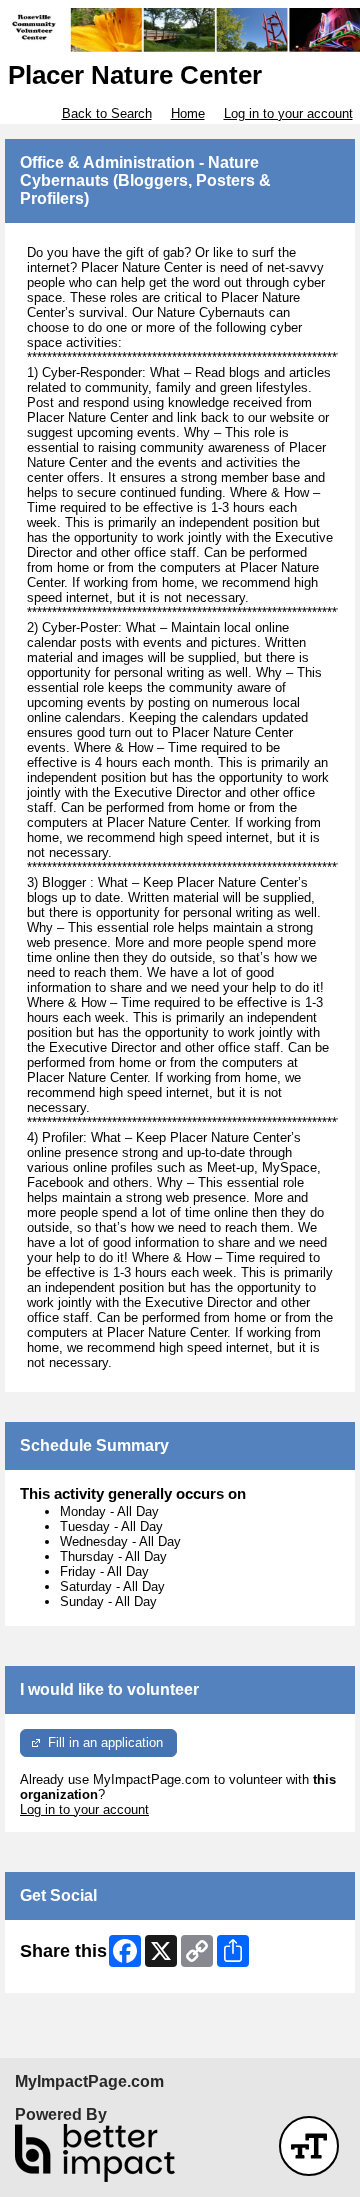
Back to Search (107, 113)
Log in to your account (288, 113)
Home (188, 113)
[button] (309, 2146)
